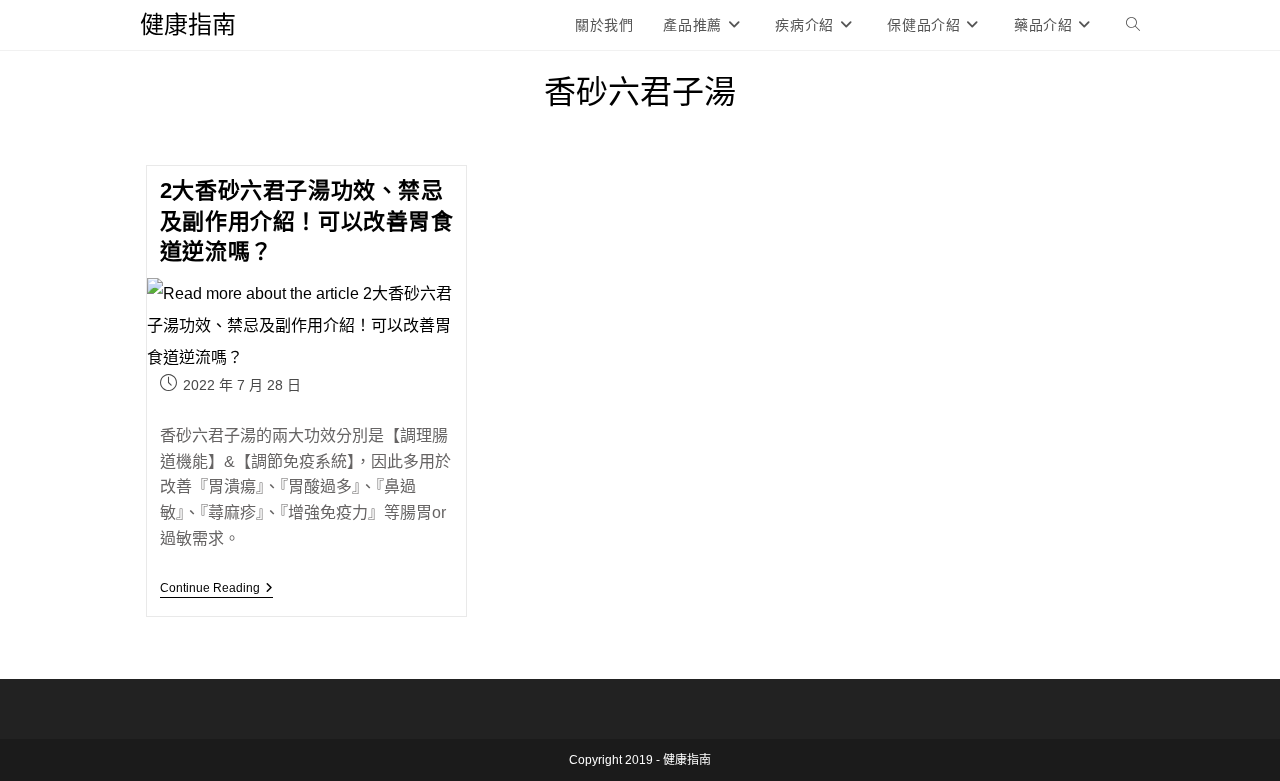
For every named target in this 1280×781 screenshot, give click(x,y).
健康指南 (188, 24)
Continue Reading (216, 589)
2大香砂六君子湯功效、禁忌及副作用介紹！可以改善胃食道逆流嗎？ (307, 221)
